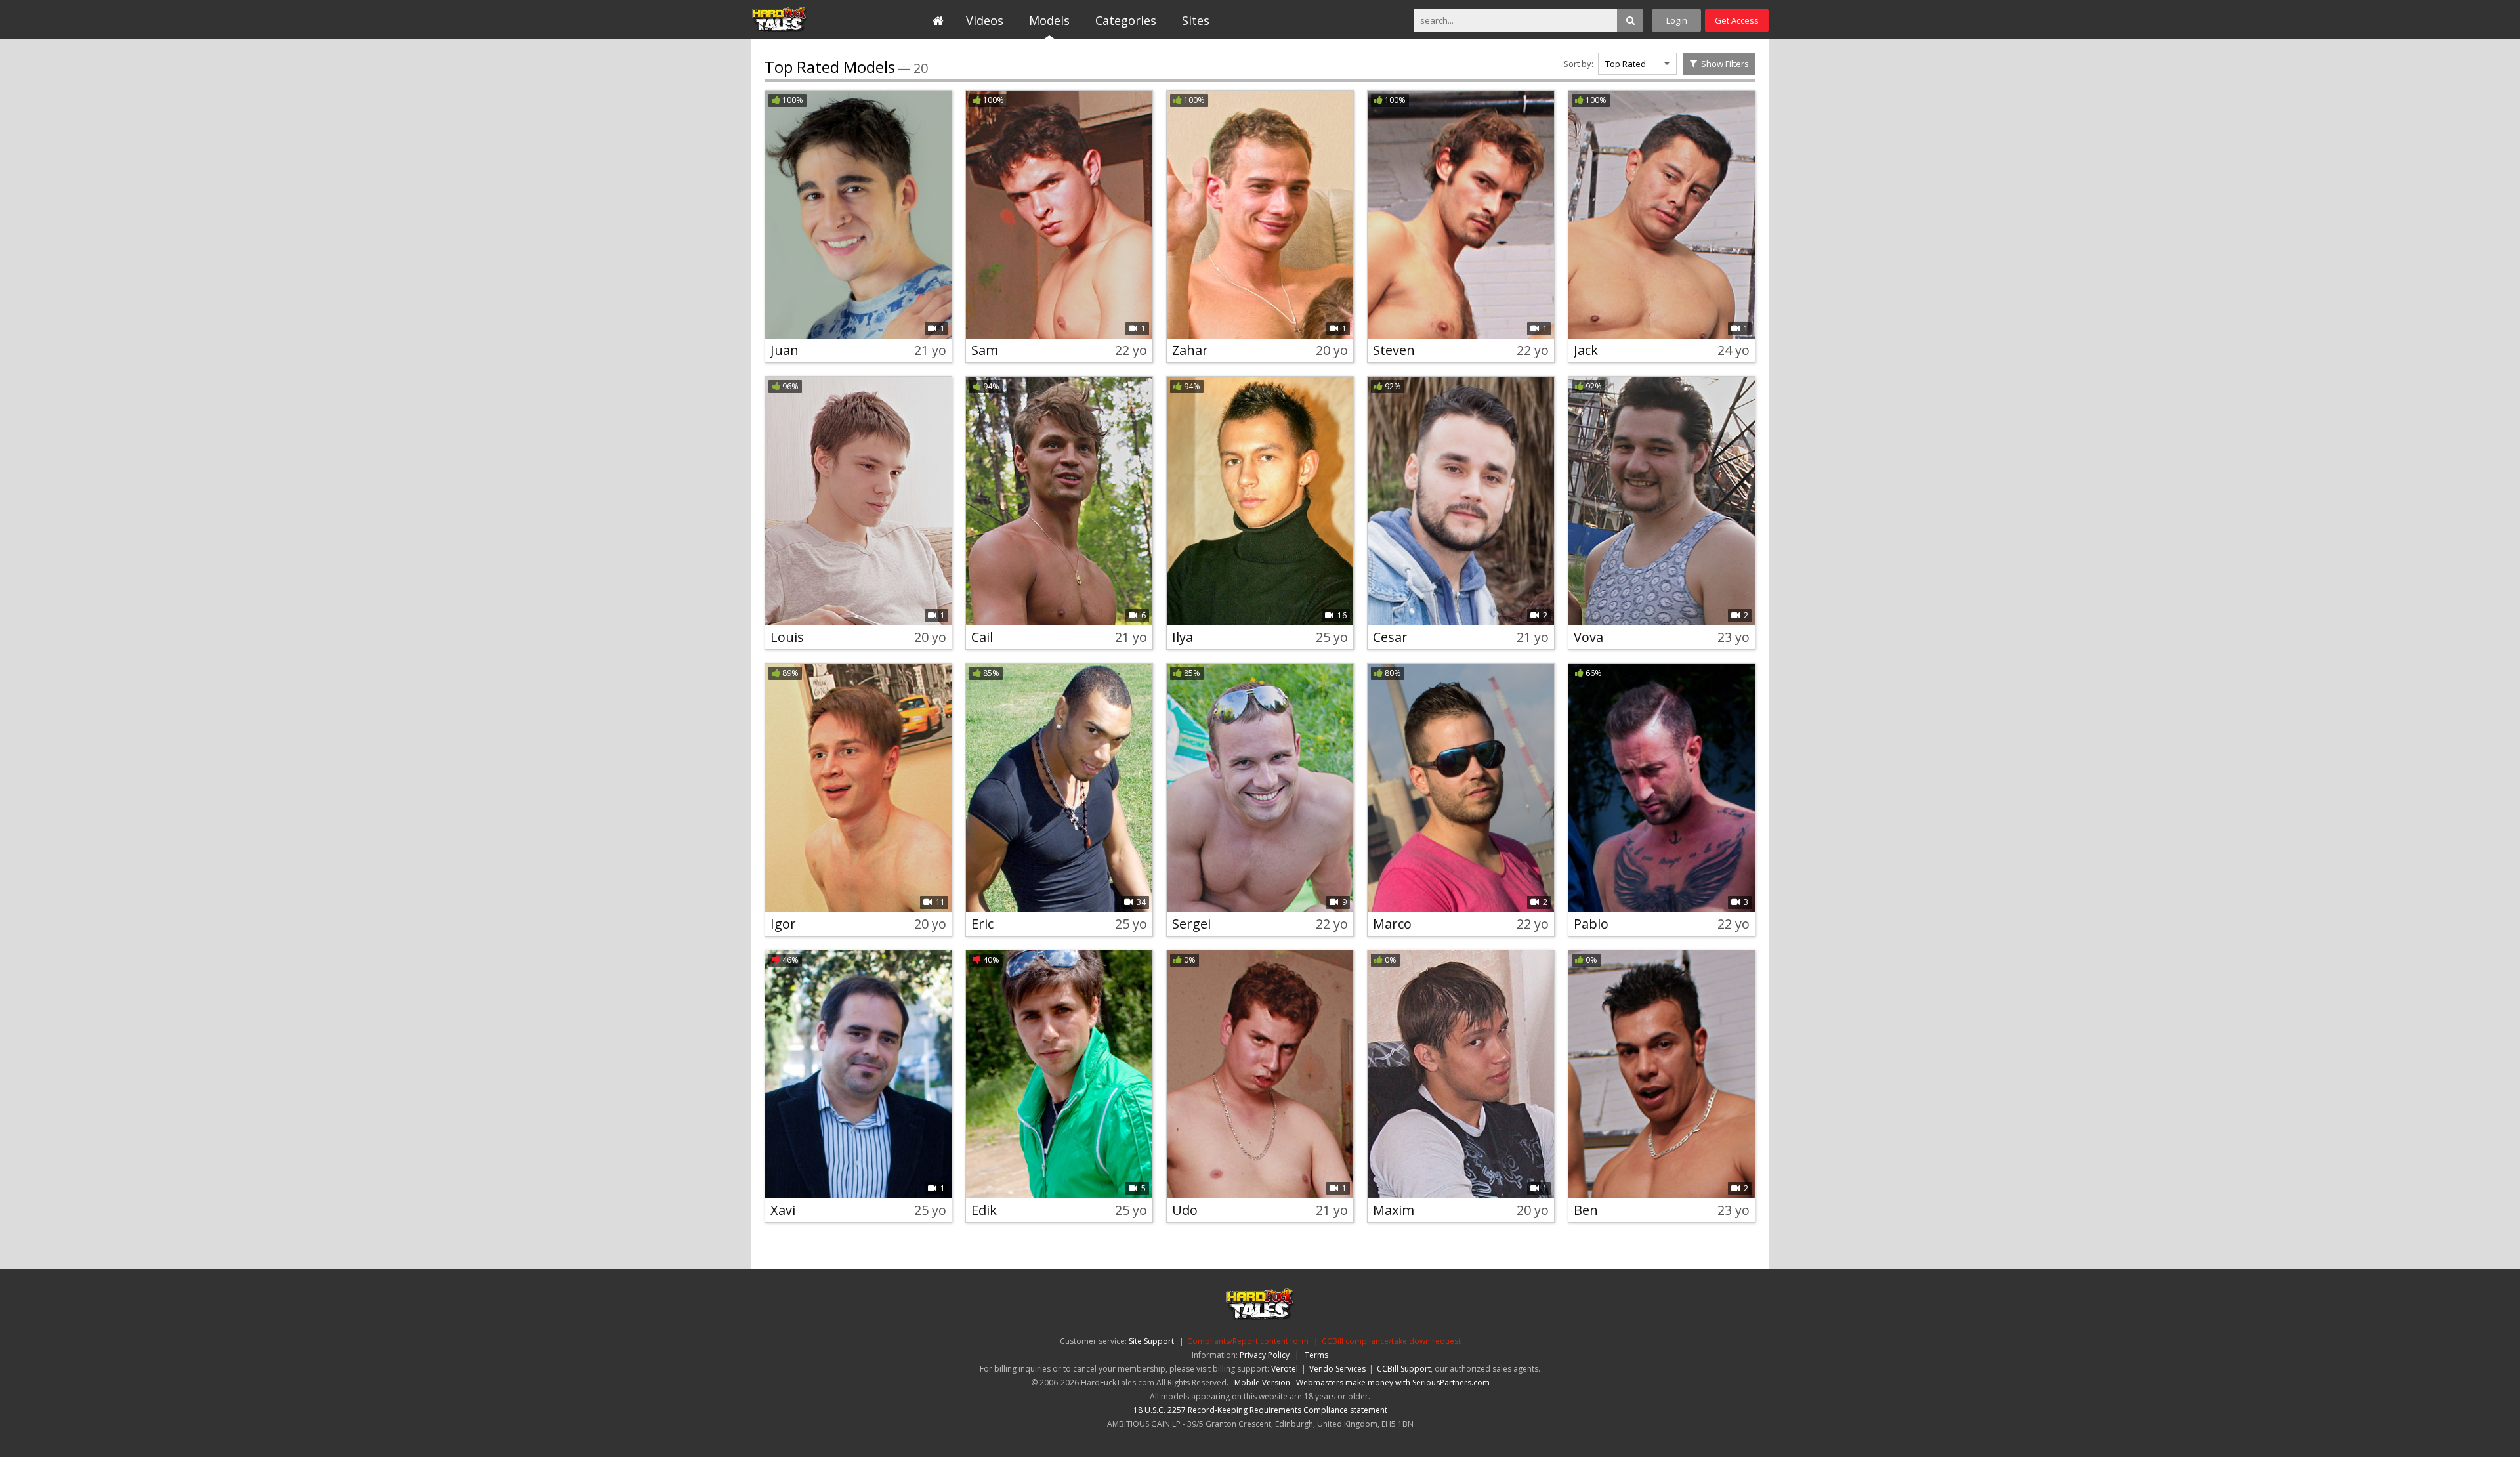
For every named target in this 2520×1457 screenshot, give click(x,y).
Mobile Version (1262, 1383)
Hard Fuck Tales (811, 20)
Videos (985, 20)
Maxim (1394, 1210)
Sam (985, 350)
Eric (982, 924)
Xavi (783, 1210)
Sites (1196, 20)
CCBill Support (1404, 1369)
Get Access (1737, 20)
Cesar (1390, 637)
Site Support (1151, 1341)
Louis (787, 637)
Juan (785, 350)
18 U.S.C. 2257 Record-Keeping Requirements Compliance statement (1260, 1410)
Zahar (1190, 350)
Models (1049, 20)
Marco (1392, 924)
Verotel (1285, 1369)
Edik (984, 1210)
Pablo (1591, 924)
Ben (1586, 1210)
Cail (982, 637)
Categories (1126, 20)
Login (1677, 20)
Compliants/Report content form (1248, 1341)
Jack (1586, 350)
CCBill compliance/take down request (1391, 1341)
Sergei (1191, 924)
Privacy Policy (1265, 1355)
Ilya (1183, 637)
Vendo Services (1337, 1369)
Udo (1185, 1210)
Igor (783, 924)
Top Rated (1626, 64)
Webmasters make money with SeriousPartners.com (1393, 1383)
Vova (1588, 637)
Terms (1316, 1355)
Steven (1394, 350)
